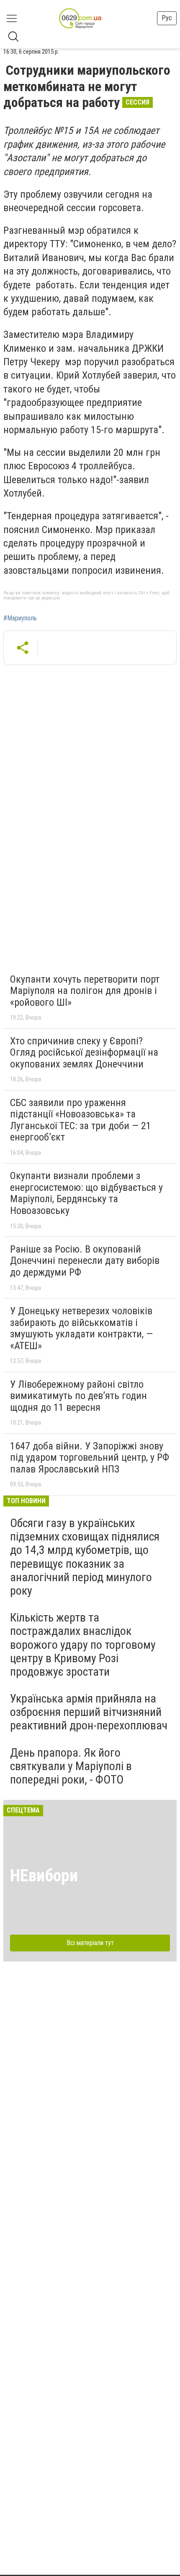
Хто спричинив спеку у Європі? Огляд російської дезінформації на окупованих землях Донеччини (84, 1053)
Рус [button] (167, 18)
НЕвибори (44, 1876)
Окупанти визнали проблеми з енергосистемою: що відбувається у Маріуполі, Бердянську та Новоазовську (86, 1193)
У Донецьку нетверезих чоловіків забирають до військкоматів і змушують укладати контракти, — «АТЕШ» (81, 1328)
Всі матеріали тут (90, 1943)
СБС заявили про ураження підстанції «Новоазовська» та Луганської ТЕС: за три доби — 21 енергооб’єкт (81, 1120)
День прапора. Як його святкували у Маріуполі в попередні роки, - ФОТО (71, 1766)
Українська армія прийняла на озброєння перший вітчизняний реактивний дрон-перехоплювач (89, 1712)
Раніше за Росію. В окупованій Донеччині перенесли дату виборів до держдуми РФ (85, 1261)
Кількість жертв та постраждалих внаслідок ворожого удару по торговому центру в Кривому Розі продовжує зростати (83, 1645)
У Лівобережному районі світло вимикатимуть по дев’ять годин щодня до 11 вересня (78, 1396)
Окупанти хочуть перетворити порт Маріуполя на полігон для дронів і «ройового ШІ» (85, 991)
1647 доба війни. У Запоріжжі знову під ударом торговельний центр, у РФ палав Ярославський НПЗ (90, 1458)
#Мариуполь (20, 618)
